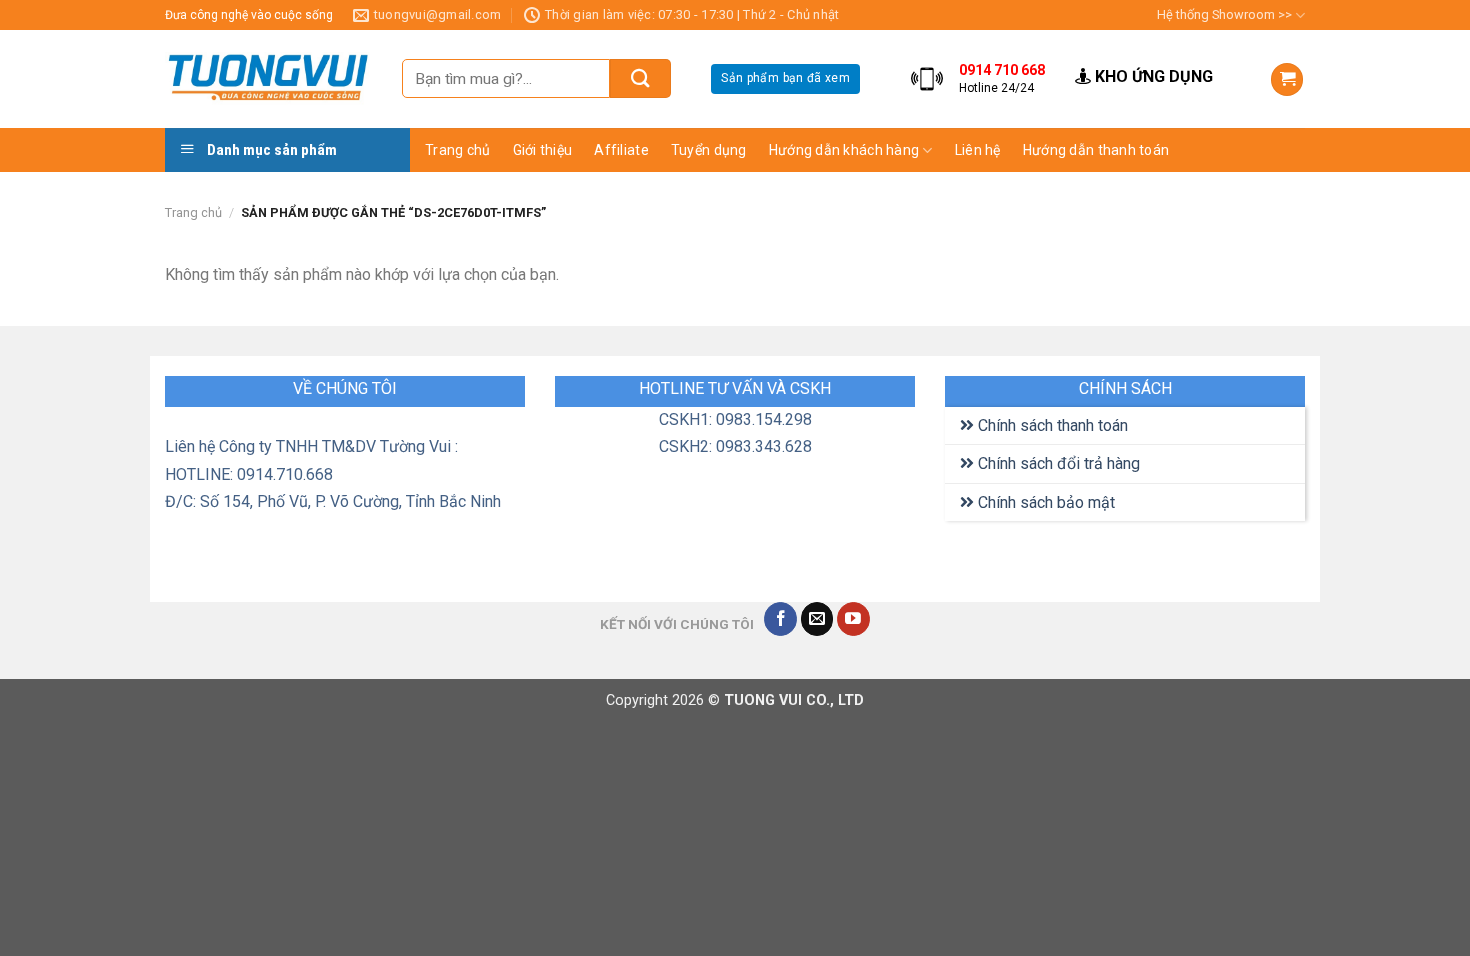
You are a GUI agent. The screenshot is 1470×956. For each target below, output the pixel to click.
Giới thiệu (543, 150)
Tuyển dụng (709, 150)
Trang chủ (458, 150)
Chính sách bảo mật (1044, 502)
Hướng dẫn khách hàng (844, 150)
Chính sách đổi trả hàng (1057, 463)
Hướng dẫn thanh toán (1096, 150)
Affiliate (621, 150)
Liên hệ (978, 150)
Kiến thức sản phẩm (1027, 187)
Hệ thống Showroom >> (1224, 14)
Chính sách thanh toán (1051, 425)
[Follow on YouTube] (853, 619)
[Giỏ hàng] (1287, 79)
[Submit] (640, 78)
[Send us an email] (817, 619)
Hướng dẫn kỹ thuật (1026, 226)
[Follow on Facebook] (780, 619)
